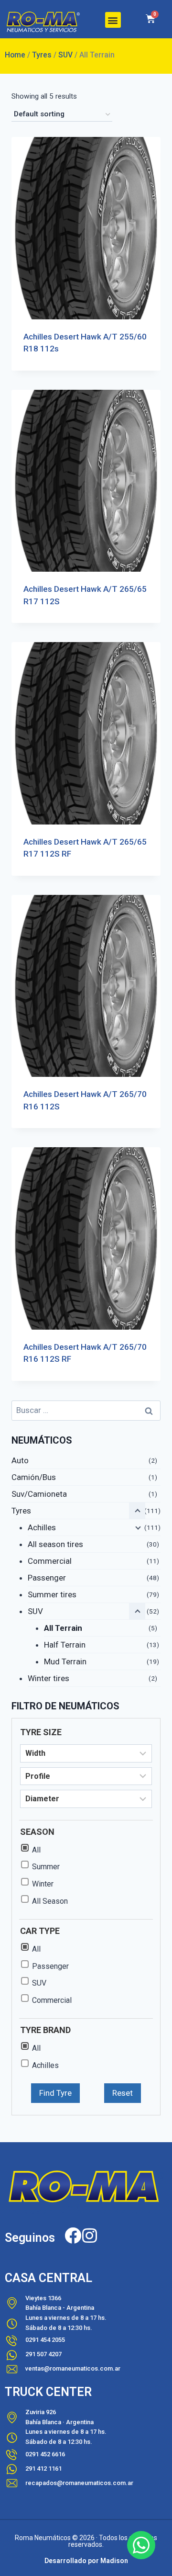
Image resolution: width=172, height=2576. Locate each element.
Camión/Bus (34, 1477)
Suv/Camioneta (39, 1494)
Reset (123, 2093)
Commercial (50, 1561)
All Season (50, 1901)
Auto (20, 1460)
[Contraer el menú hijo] (137, 1611)
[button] (113, 20)
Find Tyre (55, 2093)
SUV (65, 55)
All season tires (55, 1544)
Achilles (42, 1527)
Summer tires (52, 1594)
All (36, 1850)
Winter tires (48, 1678)
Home (15, 55)
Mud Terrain (65, 1661)
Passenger (47, 1578)
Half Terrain (65, 1645)
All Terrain (63, 1628)
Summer (46, 1867)
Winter (43, 1884)
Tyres (42, 55)
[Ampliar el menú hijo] (137, 1527)
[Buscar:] (86, 1410)
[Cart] (150, 19)
